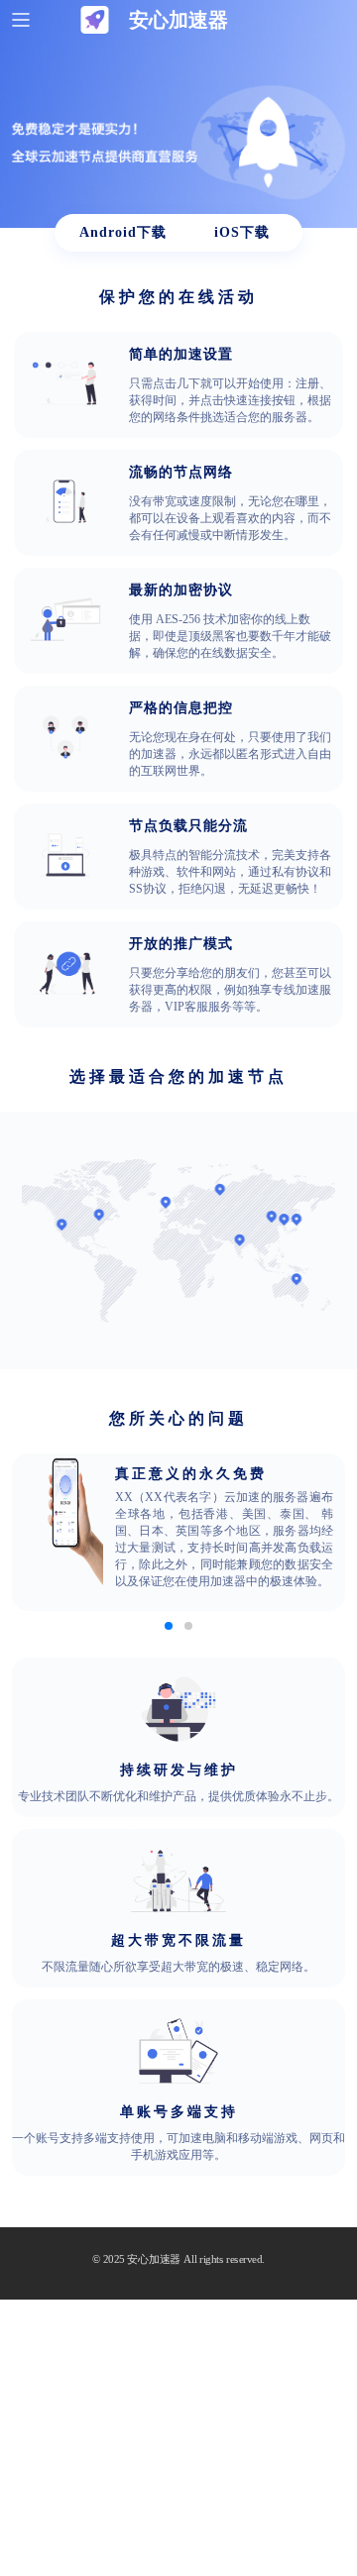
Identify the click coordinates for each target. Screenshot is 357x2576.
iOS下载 (242, 232)
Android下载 (123, 232)
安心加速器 (154, 2259)
